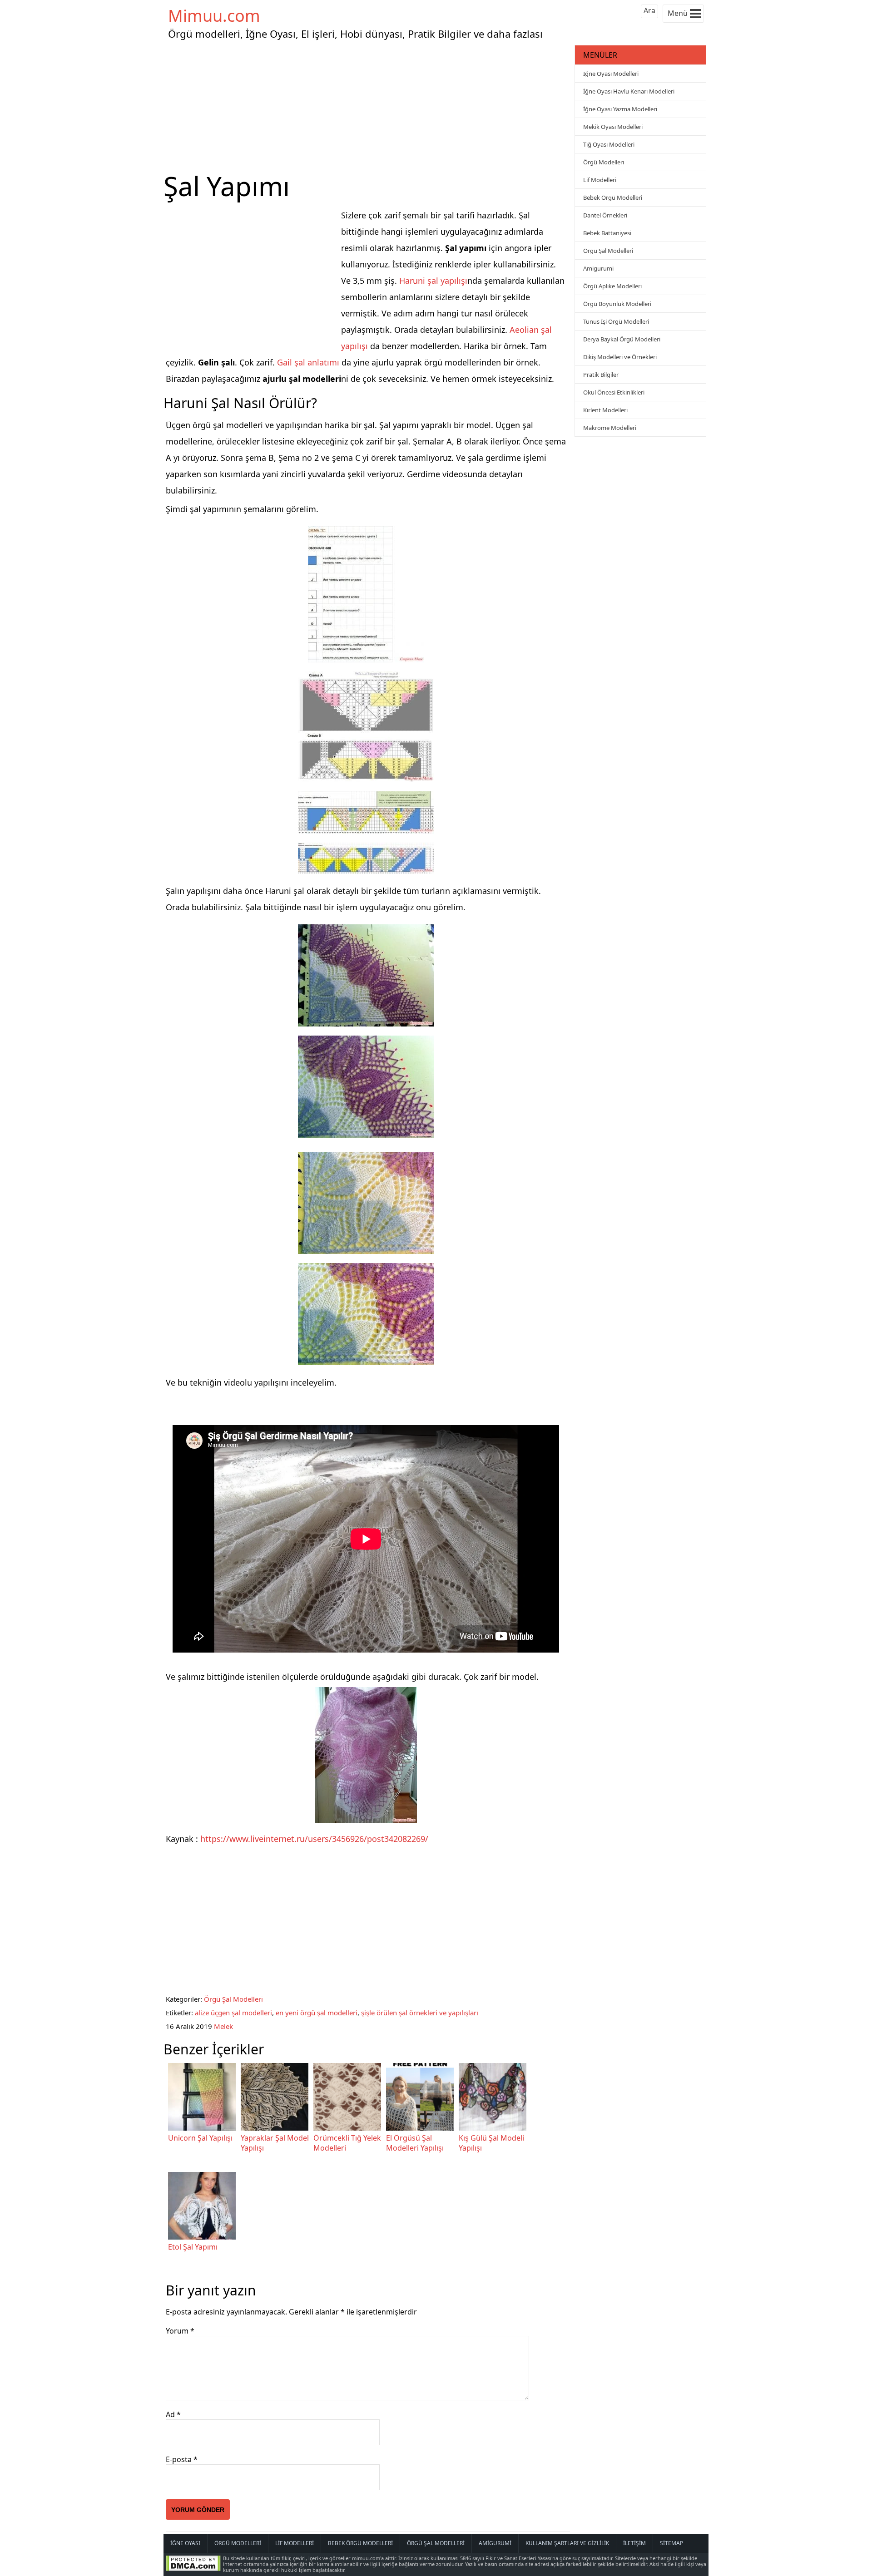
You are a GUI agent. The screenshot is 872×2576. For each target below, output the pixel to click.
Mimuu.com (214, 16)
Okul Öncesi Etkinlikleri (614, 392)
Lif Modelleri (600, 180)
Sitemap (671, 2543)
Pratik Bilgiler (601, 375)
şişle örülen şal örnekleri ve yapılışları (420, 2013)
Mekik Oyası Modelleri (613, 127)
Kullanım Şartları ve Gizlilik (567, 2543)
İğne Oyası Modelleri (611, 74)
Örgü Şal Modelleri (233, 1999)
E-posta (182, 2459)
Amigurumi (598, 268)
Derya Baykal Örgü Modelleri (622, 339)
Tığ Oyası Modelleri (609, 144)
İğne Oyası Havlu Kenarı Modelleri (629, 91)
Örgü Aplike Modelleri (612, 286)
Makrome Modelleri (610, 428)
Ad (173, 2414)
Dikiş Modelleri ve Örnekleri (620, 357)
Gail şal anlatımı (308, 362)
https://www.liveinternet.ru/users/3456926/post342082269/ (314, 1839)
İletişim (634, 2543)
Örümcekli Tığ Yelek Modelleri (347, 2143)
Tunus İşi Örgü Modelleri (616, 321)
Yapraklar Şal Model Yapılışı (275, 2143)
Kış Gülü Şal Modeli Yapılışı (491, 2143)
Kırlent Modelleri (605, 410)
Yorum (180, 2331)
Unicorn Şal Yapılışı (200, 2138)
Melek (223, 2026)
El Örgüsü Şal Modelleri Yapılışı (415, 2143)
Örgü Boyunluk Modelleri (617, 304)
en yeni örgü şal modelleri (317, 2013)
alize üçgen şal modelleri (233, 2013)
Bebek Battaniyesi (607, 233)
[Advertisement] (368, 106)
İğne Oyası (185, 2543)
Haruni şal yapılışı (433, 281)
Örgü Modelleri (604, 162)
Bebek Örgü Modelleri (613, 197)
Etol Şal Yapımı (193, 2247)
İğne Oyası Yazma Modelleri (620, 109)
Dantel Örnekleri (605, 215)
